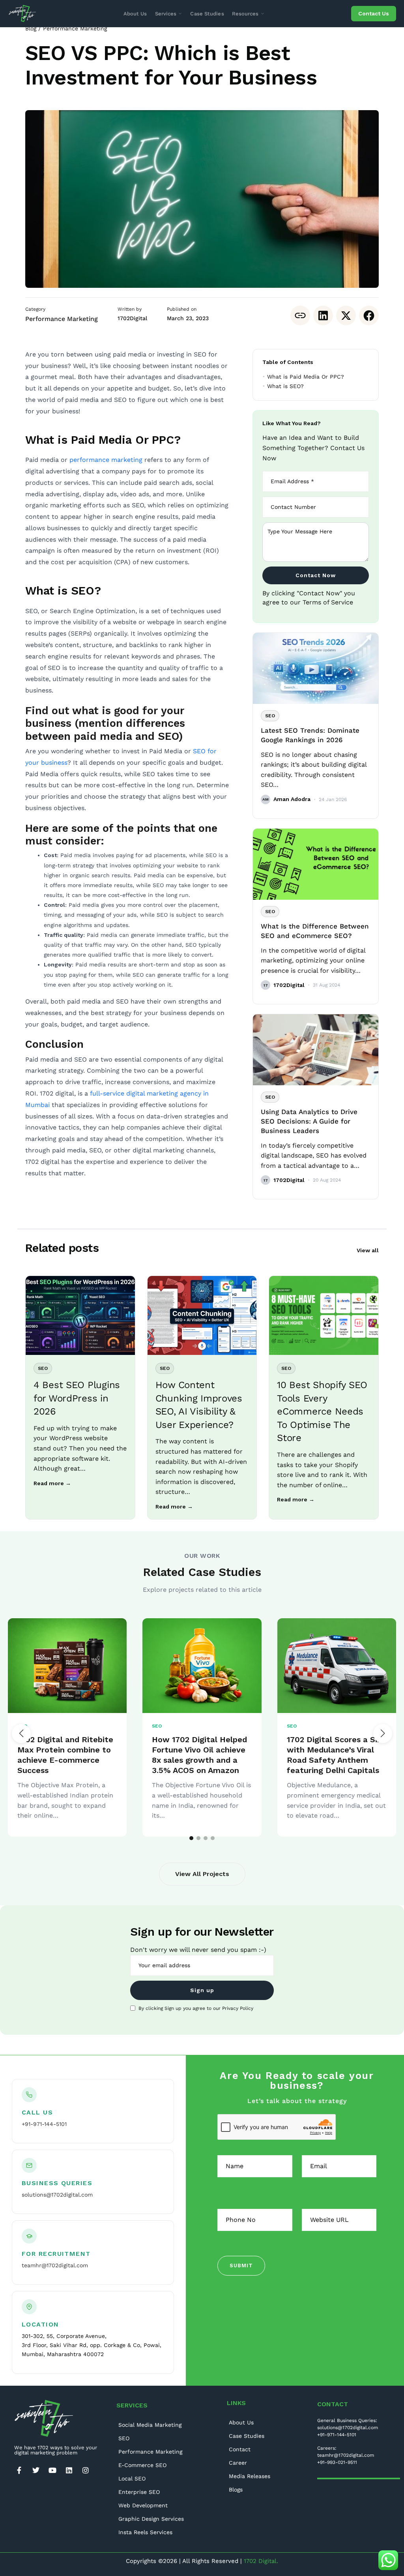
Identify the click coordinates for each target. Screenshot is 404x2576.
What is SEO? (285, 386)
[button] (383, 1734)
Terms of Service (328, 602)
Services (166, 14)
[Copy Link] (300, 315)
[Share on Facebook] (369, 315)
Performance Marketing (75, 28)
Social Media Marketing (150, 2425)
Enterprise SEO (139, 2492)
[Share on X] (346, 315)
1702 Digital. (261, 2561)
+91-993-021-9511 (337, 2462)
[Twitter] (36, 2470)
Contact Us (374, 13)
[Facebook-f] (19, 2470)
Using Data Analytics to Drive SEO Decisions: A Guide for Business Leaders (309, 1121)
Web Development (143, 2505)
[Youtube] (52, 2470)
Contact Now (316, 575)
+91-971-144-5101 (44, 2124)
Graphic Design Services (151, 2519)
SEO (124, 2438)
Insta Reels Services (145, 2532)
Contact (240, 2449)
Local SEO (132, 2478)
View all (368, 1250)
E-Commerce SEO (142, 2465)
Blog (31, 28)
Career (238, 2463)
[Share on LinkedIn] (323, 315)
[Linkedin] (69, 2470)
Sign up (202, 1990)
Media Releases (250, 2476)
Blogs (236, 2490)
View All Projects (202, 1874)
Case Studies (207, 14)
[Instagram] (86, 2470)
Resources (245, 14)
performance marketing (106, 460)
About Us (135, 14)
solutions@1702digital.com (57, 2195)
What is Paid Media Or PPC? (306, 377)
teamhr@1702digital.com (55, 2265)
